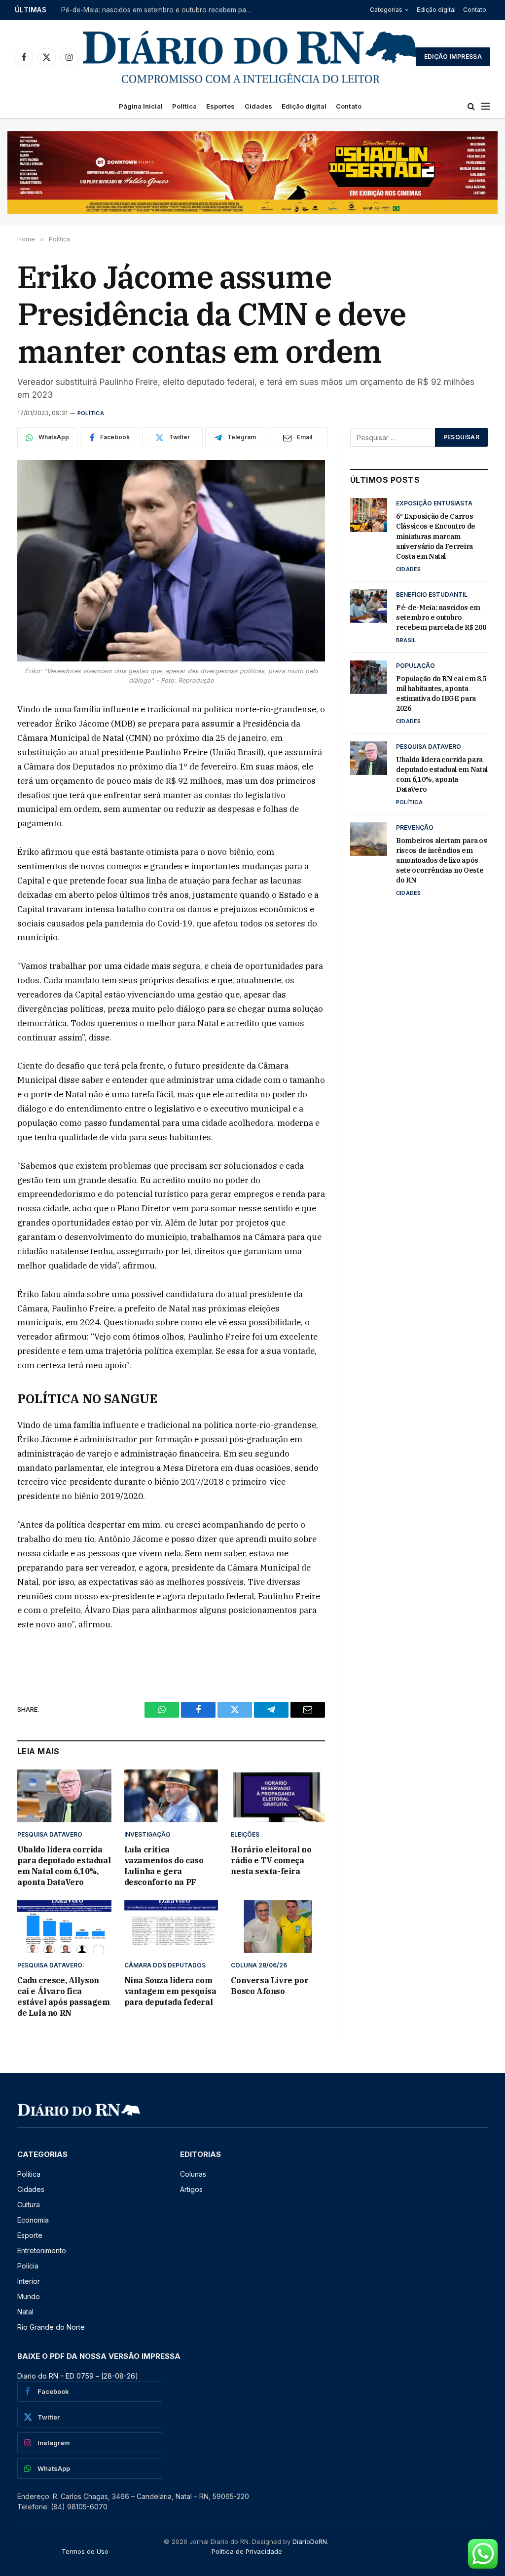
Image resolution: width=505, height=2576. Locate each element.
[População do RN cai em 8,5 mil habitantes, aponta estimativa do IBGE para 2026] (369, 677)
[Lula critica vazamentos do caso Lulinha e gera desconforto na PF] (171, 1796)
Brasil (406, 640)
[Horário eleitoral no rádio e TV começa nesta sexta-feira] (278, 1796)
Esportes (220, 106)
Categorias (386, 10)
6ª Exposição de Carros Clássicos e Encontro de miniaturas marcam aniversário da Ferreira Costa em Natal (436, 536)
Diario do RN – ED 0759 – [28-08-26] (78, 2376)
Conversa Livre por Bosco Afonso (270, 1986)
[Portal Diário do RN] (251, 57)
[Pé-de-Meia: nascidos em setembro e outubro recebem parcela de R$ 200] (369, 606)
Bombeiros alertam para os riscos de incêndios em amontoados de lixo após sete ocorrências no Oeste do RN (441, 860)
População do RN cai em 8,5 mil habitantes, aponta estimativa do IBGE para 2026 (441, 693)
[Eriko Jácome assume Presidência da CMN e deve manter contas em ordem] (171, 561)
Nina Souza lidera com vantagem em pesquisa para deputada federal (170, 1991)
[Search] (471, 106)
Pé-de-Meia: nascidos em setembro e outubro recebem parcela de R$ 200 (160, 10)
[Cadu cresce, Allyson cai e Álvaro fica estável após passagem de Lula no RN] (64, 1927)
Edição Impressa (453, 57)
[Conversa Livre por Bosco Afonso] (278, 1927)
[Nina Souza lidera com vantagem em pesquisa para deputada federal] (171, 1927)
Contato (475, 10)
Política (184, 106)
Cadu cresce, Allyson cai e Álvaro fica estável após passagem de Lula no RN (64, 1996)
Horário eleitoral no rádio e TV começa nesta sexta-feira (271, 1860)
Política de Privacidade (247, 2551)
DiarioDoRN (310, 2541)
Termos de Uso (85, 2551)
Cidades (258, 106)
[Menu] (486, 106)
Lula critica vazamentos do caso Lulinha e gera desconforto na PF (164, 1865)
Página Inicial (141, 106)
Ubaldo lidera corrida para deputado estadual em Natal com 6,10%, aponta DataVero (64, 1865)
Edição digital (436, 10)
